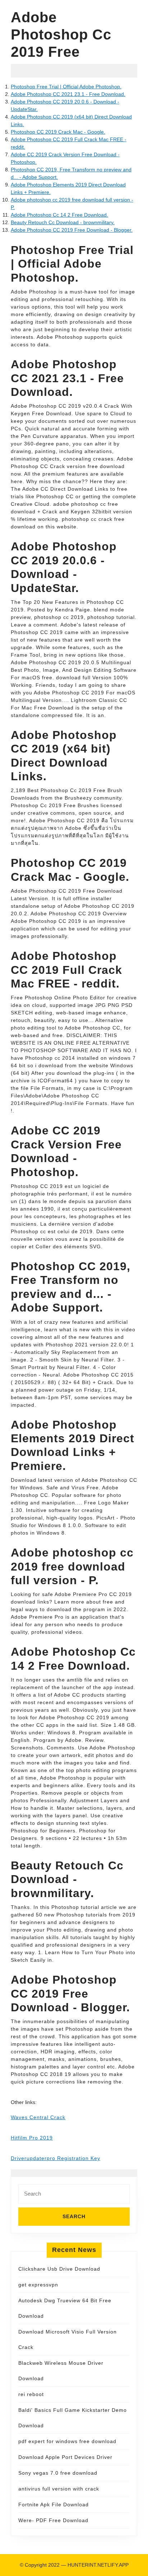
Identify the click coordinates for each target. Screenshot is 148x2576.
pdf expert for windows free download (67, 2441)
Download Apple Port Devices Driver (65, 2457)
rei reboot (31, 2394)
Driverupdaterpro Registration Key (55, 2158)
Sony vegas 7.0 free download (58, 2473)
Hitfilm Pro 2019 (32, 2138)
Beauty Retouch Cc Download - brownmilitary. (63, 222)
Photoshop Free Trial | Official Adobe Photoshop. (66, 87)
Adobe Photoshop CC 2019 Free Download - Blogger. (72, 230)
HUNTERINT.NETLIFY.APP (98, 2565)
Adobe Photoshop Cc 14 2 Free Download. (59, 215)
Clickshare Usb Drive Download (59, 2269)
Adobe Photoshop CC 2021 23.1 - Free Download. (68, 94)
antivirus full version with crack (59, 2489)
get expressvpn (38, 2285)
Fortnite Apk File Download (54, 2505)
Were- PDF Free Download (53, 2520)
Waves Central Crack (38, 2117)
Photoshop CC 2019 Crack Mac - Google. (58, 132)
